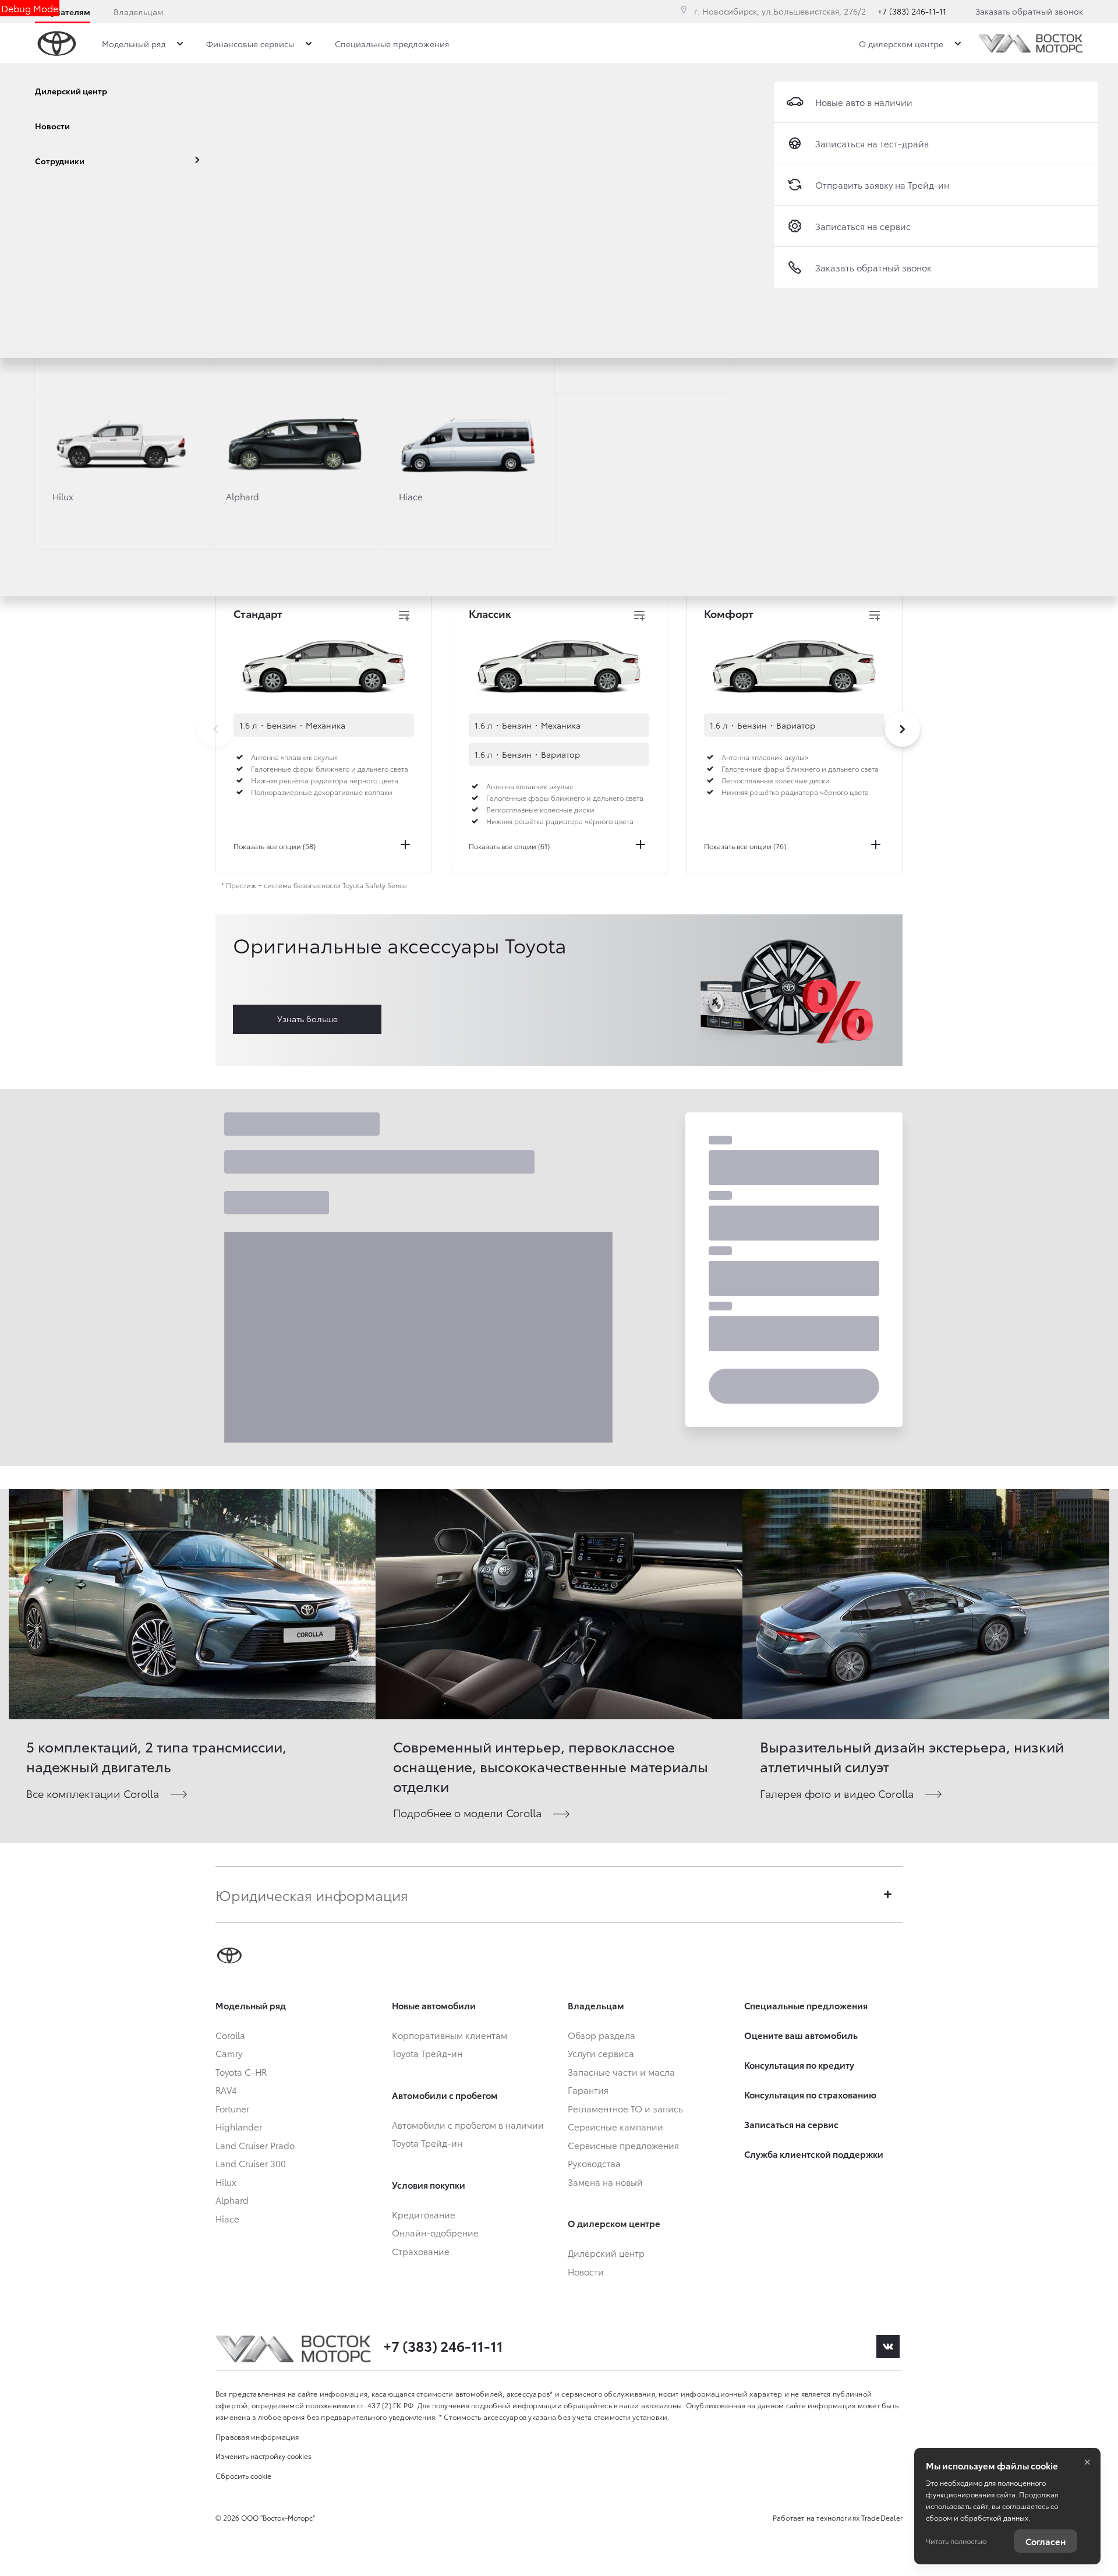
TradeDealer (882, 2517)
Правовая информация (257, 2437)
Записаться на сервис (863, 226)
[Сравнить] (404, 616)
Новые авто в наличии (864, 102)
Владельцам (138, 12)
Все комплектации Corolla (93, 1793)
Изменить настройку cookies (263, 2456)
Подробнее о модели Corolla (467, 1812)
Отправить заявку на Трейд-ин (882, 185)
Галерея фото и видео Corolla (837, 1793)
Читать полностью (956, 2541)
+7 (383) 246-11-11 (912, 11)
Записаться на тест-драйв (872, 143)
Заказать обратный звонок (1029, 11)
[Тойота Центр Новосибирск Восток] (1031, 43)
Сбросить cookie (243, 2476)
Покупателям (63, 12)
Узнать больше (307, 1019)
